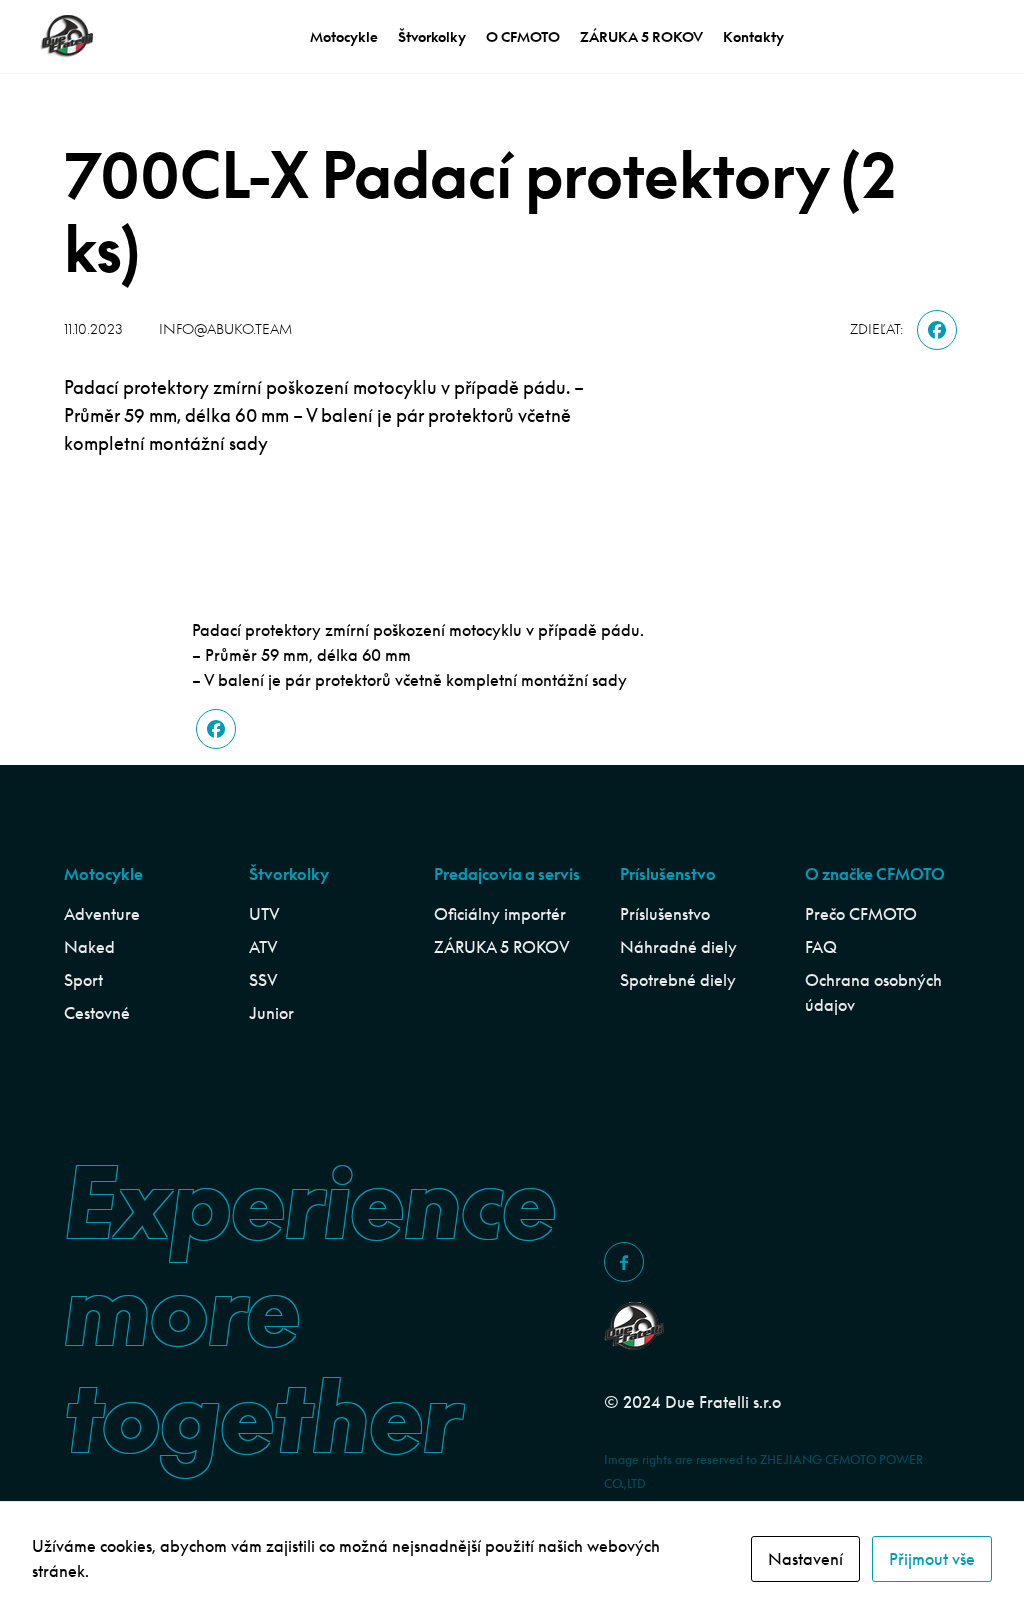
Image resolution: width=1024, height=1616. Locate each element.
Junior (271, 1013)
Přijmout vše (932, 1559)
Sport (83, 980)
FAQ (821, 947)
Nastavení (805, 1559)
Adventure (102, 914)
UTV (264, 914)
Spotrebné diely (678, 980)
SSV (263, 980)
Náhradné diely (678, 947)
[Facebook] (937, 330)
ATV (263, 947)
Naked (89, 947)
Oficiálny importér (500, 914)
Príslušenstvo (665, 914)
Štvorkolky (432, 37)
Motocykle (344, 37)
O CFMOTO (523, 37)
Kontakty (753, 37)
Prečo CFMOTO (861, 914)
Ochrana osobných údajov (873, 992)
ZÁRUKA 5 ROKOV (641, 37)
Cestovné (97, 1013)
